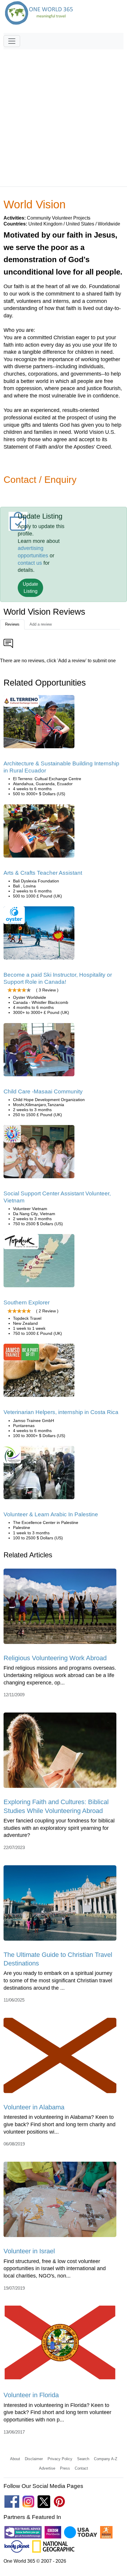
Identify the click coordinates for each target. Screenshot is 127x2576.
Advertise (47, 2468)
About (15, 2459)
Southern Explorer (27, 1302)
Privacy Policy (60, 2459)
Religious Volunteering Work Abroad (55, 1658)
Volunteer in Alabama (34, 2107)
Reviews (12, 624)
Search (83, 2459)
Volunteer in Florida (31, 2395)
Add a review (41, 624)
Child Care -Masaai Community (43, 1091)
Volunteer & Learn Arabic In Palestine (51, 1514)
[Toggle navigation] (12, 41)
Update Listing (30, 588)
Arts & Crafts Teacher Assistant (43, 873)
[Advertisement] (63, 115)
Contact (81, 2468)
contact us (30, 563)
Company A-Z (106, 2459)
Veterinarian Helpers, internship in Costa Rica (61, 1412)
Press (65, 2468)
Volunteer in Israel (29, 2251)
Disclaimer (34, 2459)
